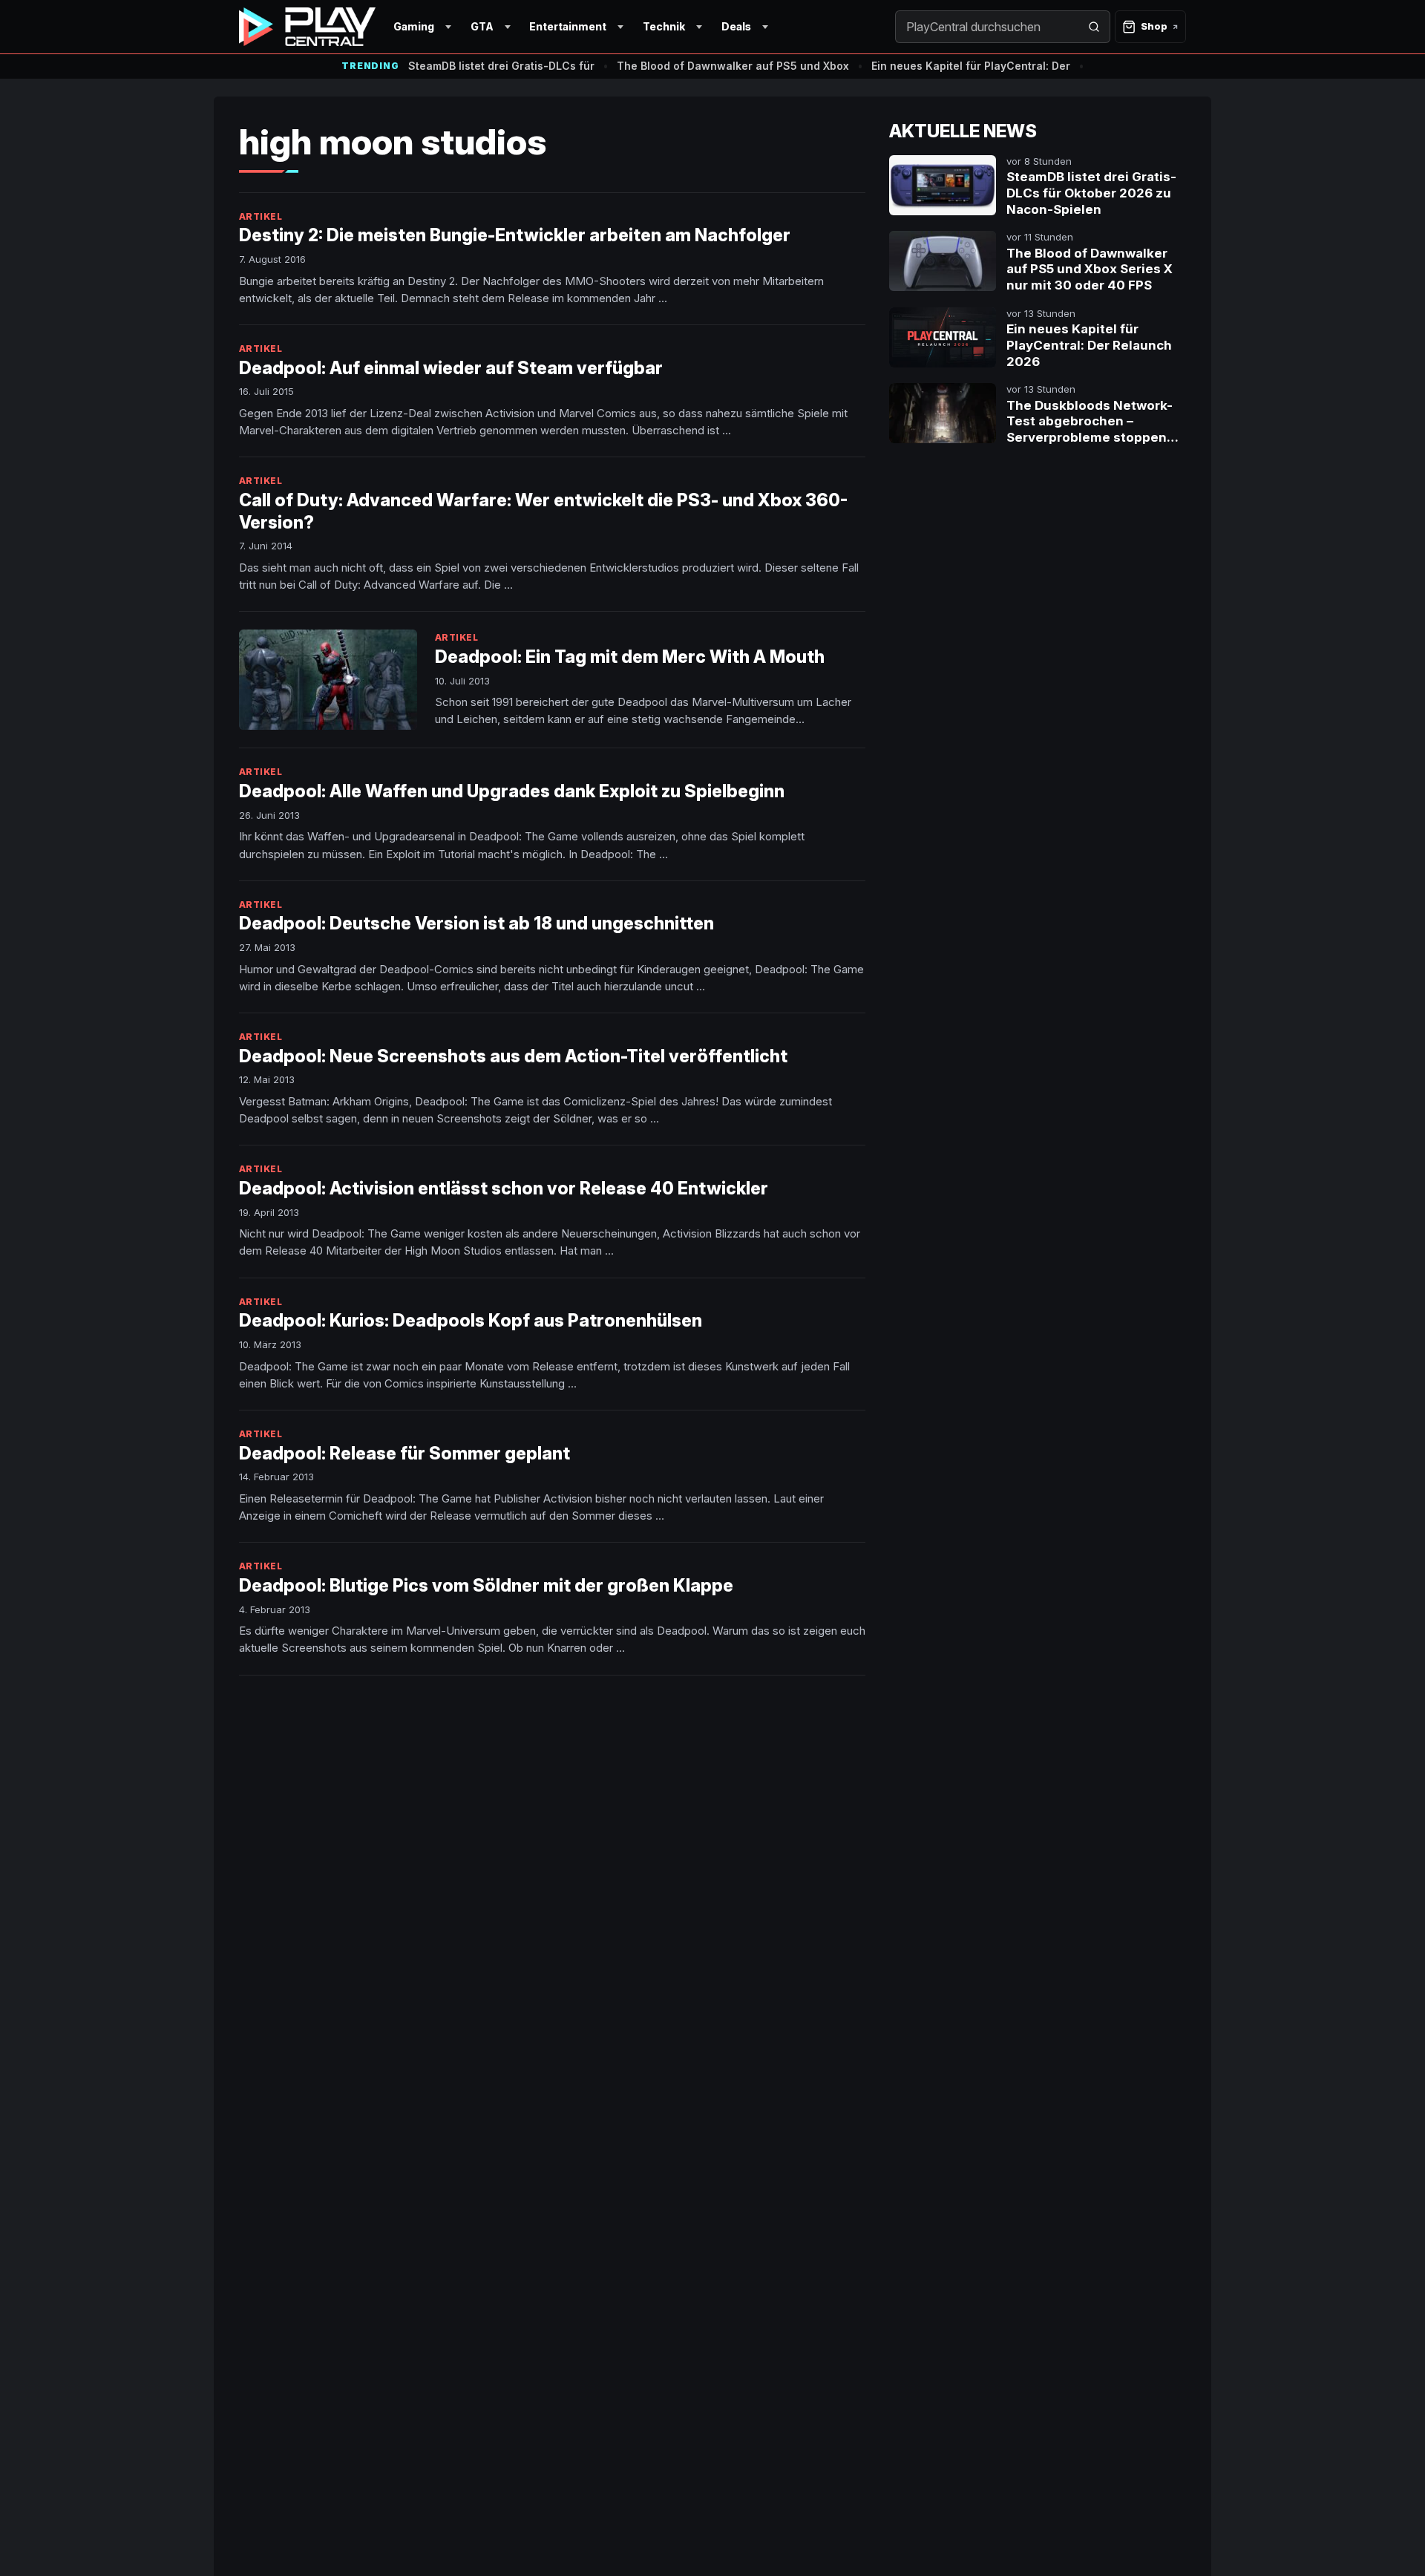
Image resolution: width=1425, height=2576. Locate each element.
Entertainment (568, 26)
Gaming (414, 26)
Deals (736, 26)
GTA (482, 26)
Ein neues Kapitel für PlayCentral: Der (971, 66)
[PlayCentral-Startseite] (307, 27)
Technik (664, 26)
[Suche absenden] (1094, 27)
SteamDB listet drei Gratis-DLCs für (501, 66)
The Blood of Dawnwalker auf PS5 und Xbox (733, 66)
